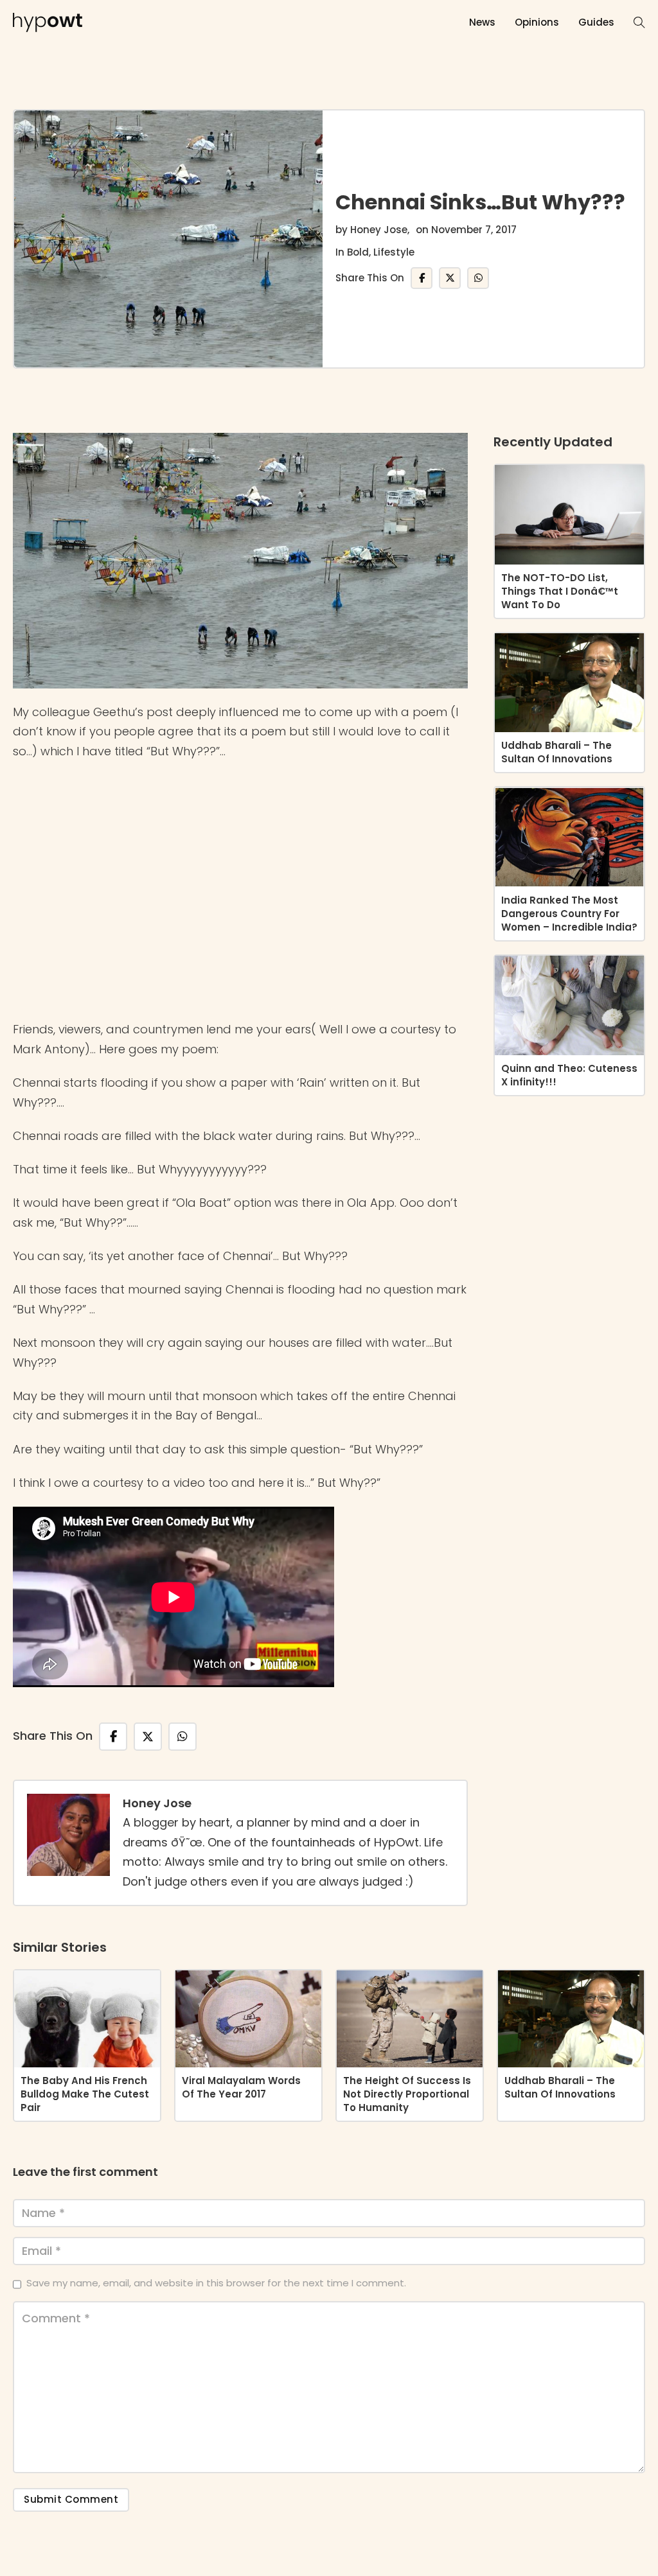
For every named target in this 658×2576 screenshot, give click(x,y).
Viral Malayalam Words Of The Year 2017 (241, 2087)
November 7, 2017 (474, 230)
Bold (358, 252)
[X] (450, 278)
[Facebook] (422, 278)
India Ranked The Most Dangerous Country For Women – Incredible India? (569, 914)
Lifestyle (394, 252)
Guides (596, 22)
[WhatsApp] (478, 278)
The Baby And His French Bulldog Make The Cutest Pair (85, 2094)
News (482, 22)
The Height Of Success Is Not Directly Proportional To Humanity (407, 2094)
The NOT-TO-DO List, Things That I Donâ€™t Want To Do (560, 591)
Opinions (537, 22)
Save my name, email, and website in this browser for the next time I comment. (216, 2283)
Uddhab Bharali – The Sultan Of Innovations (557, 752)
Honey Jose (379, 230)
